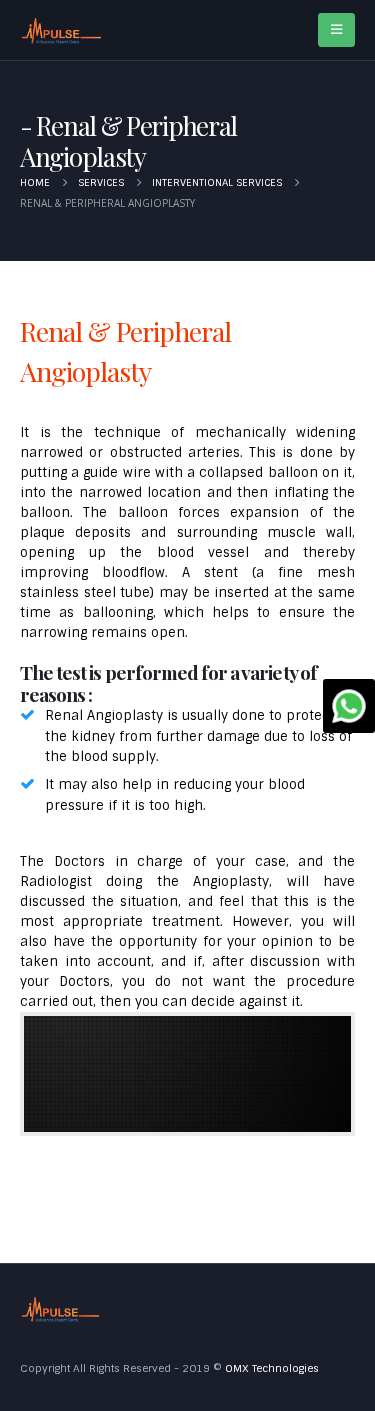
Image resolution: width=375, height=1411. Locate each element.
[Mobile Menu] (336, 30)
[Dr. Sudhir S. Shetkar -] (61, 30)
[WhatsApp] (349, 706)
